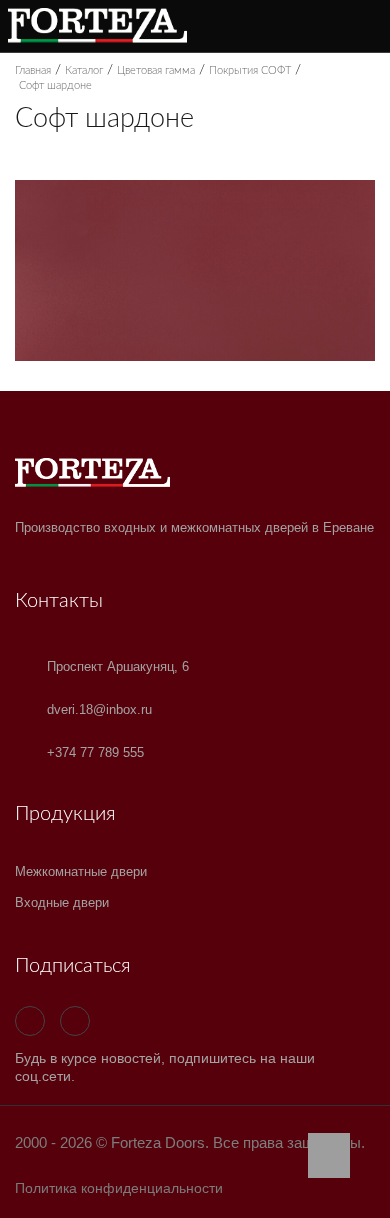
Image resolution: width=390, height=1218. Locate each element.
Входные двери (62, 902)
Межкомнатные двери (81, 871)
